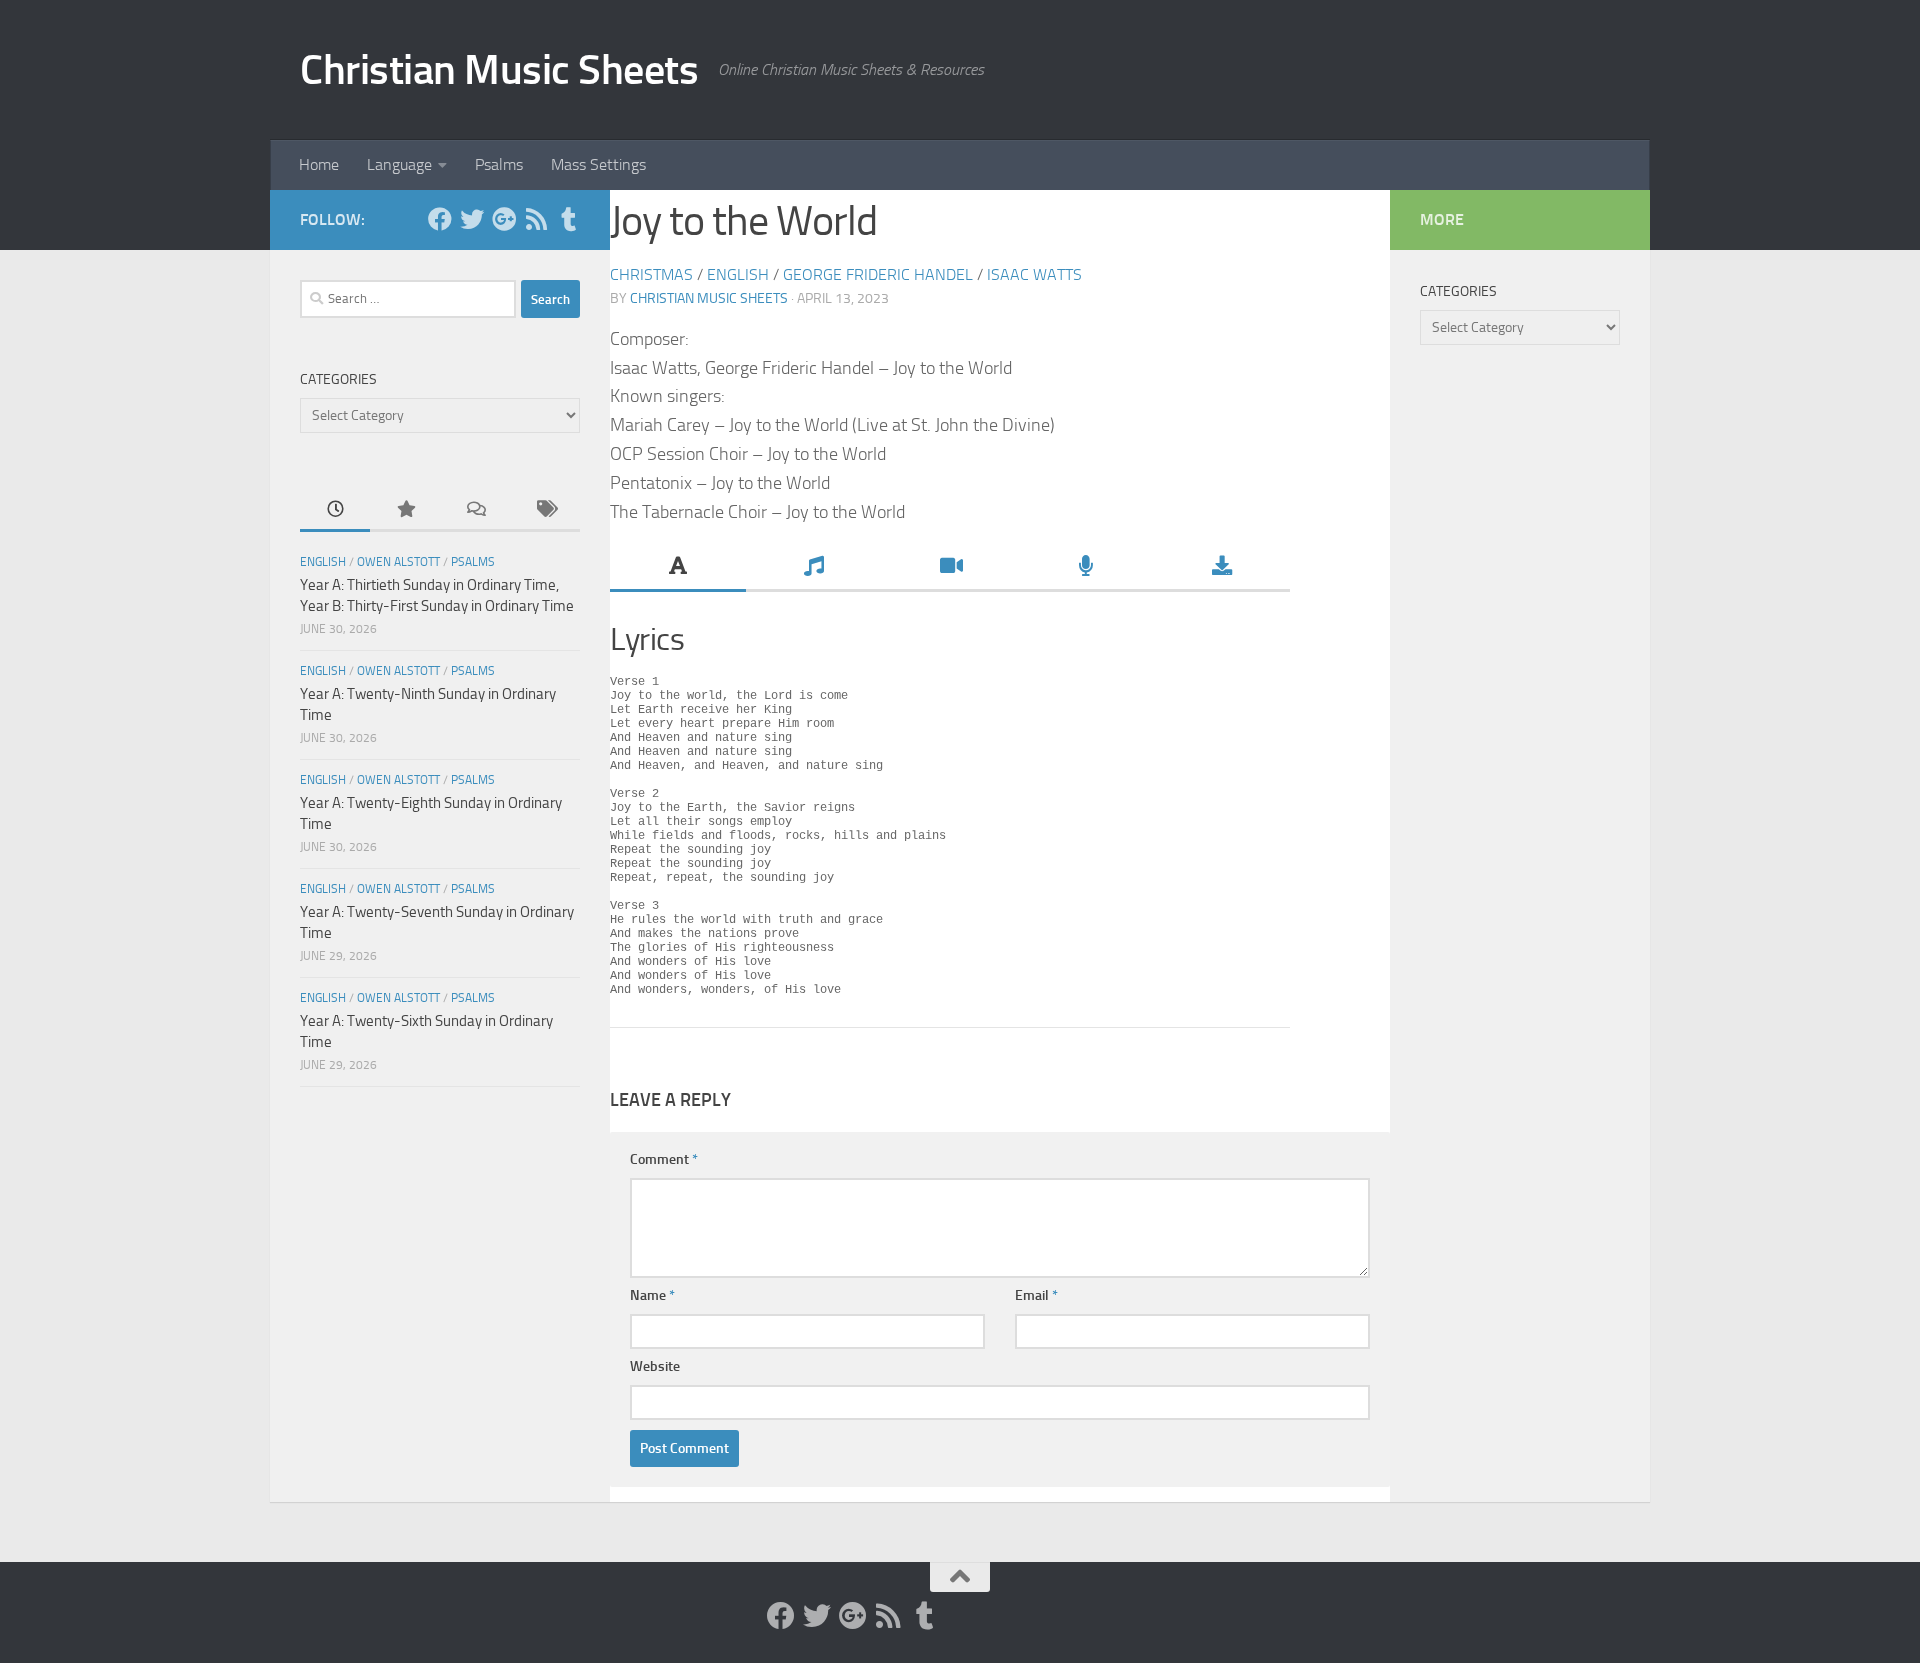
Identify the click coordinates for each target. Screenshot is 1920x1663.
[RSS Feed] (536, 219)
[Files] (1222, 568)
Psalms (499, 164)
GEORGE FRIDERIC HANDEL (878, 274)
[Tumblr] (568, 219)
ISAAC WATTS (1034, 274)
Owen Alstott (398, 562)
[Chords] (814, 568)
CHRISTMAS (651, 274)
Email (1036, 1295)
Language (399, 164)
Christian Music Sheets (499, 70)
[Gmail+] (504, 219)
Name (652, 1295)
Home (319, 164)
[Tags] (545, 510)
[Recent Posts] (335, 510)
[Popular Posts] (405, 510)
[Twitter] (472, 219)
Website (655, 1366)
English (323, 562)
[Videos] (950, 568)
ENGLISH (738, 274)
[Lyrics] (678, 568)
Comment (664, 1159)
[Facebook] (440, 219)
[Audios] (1086, 568)
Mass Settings (598, 164)
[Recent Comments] (475, 510)
